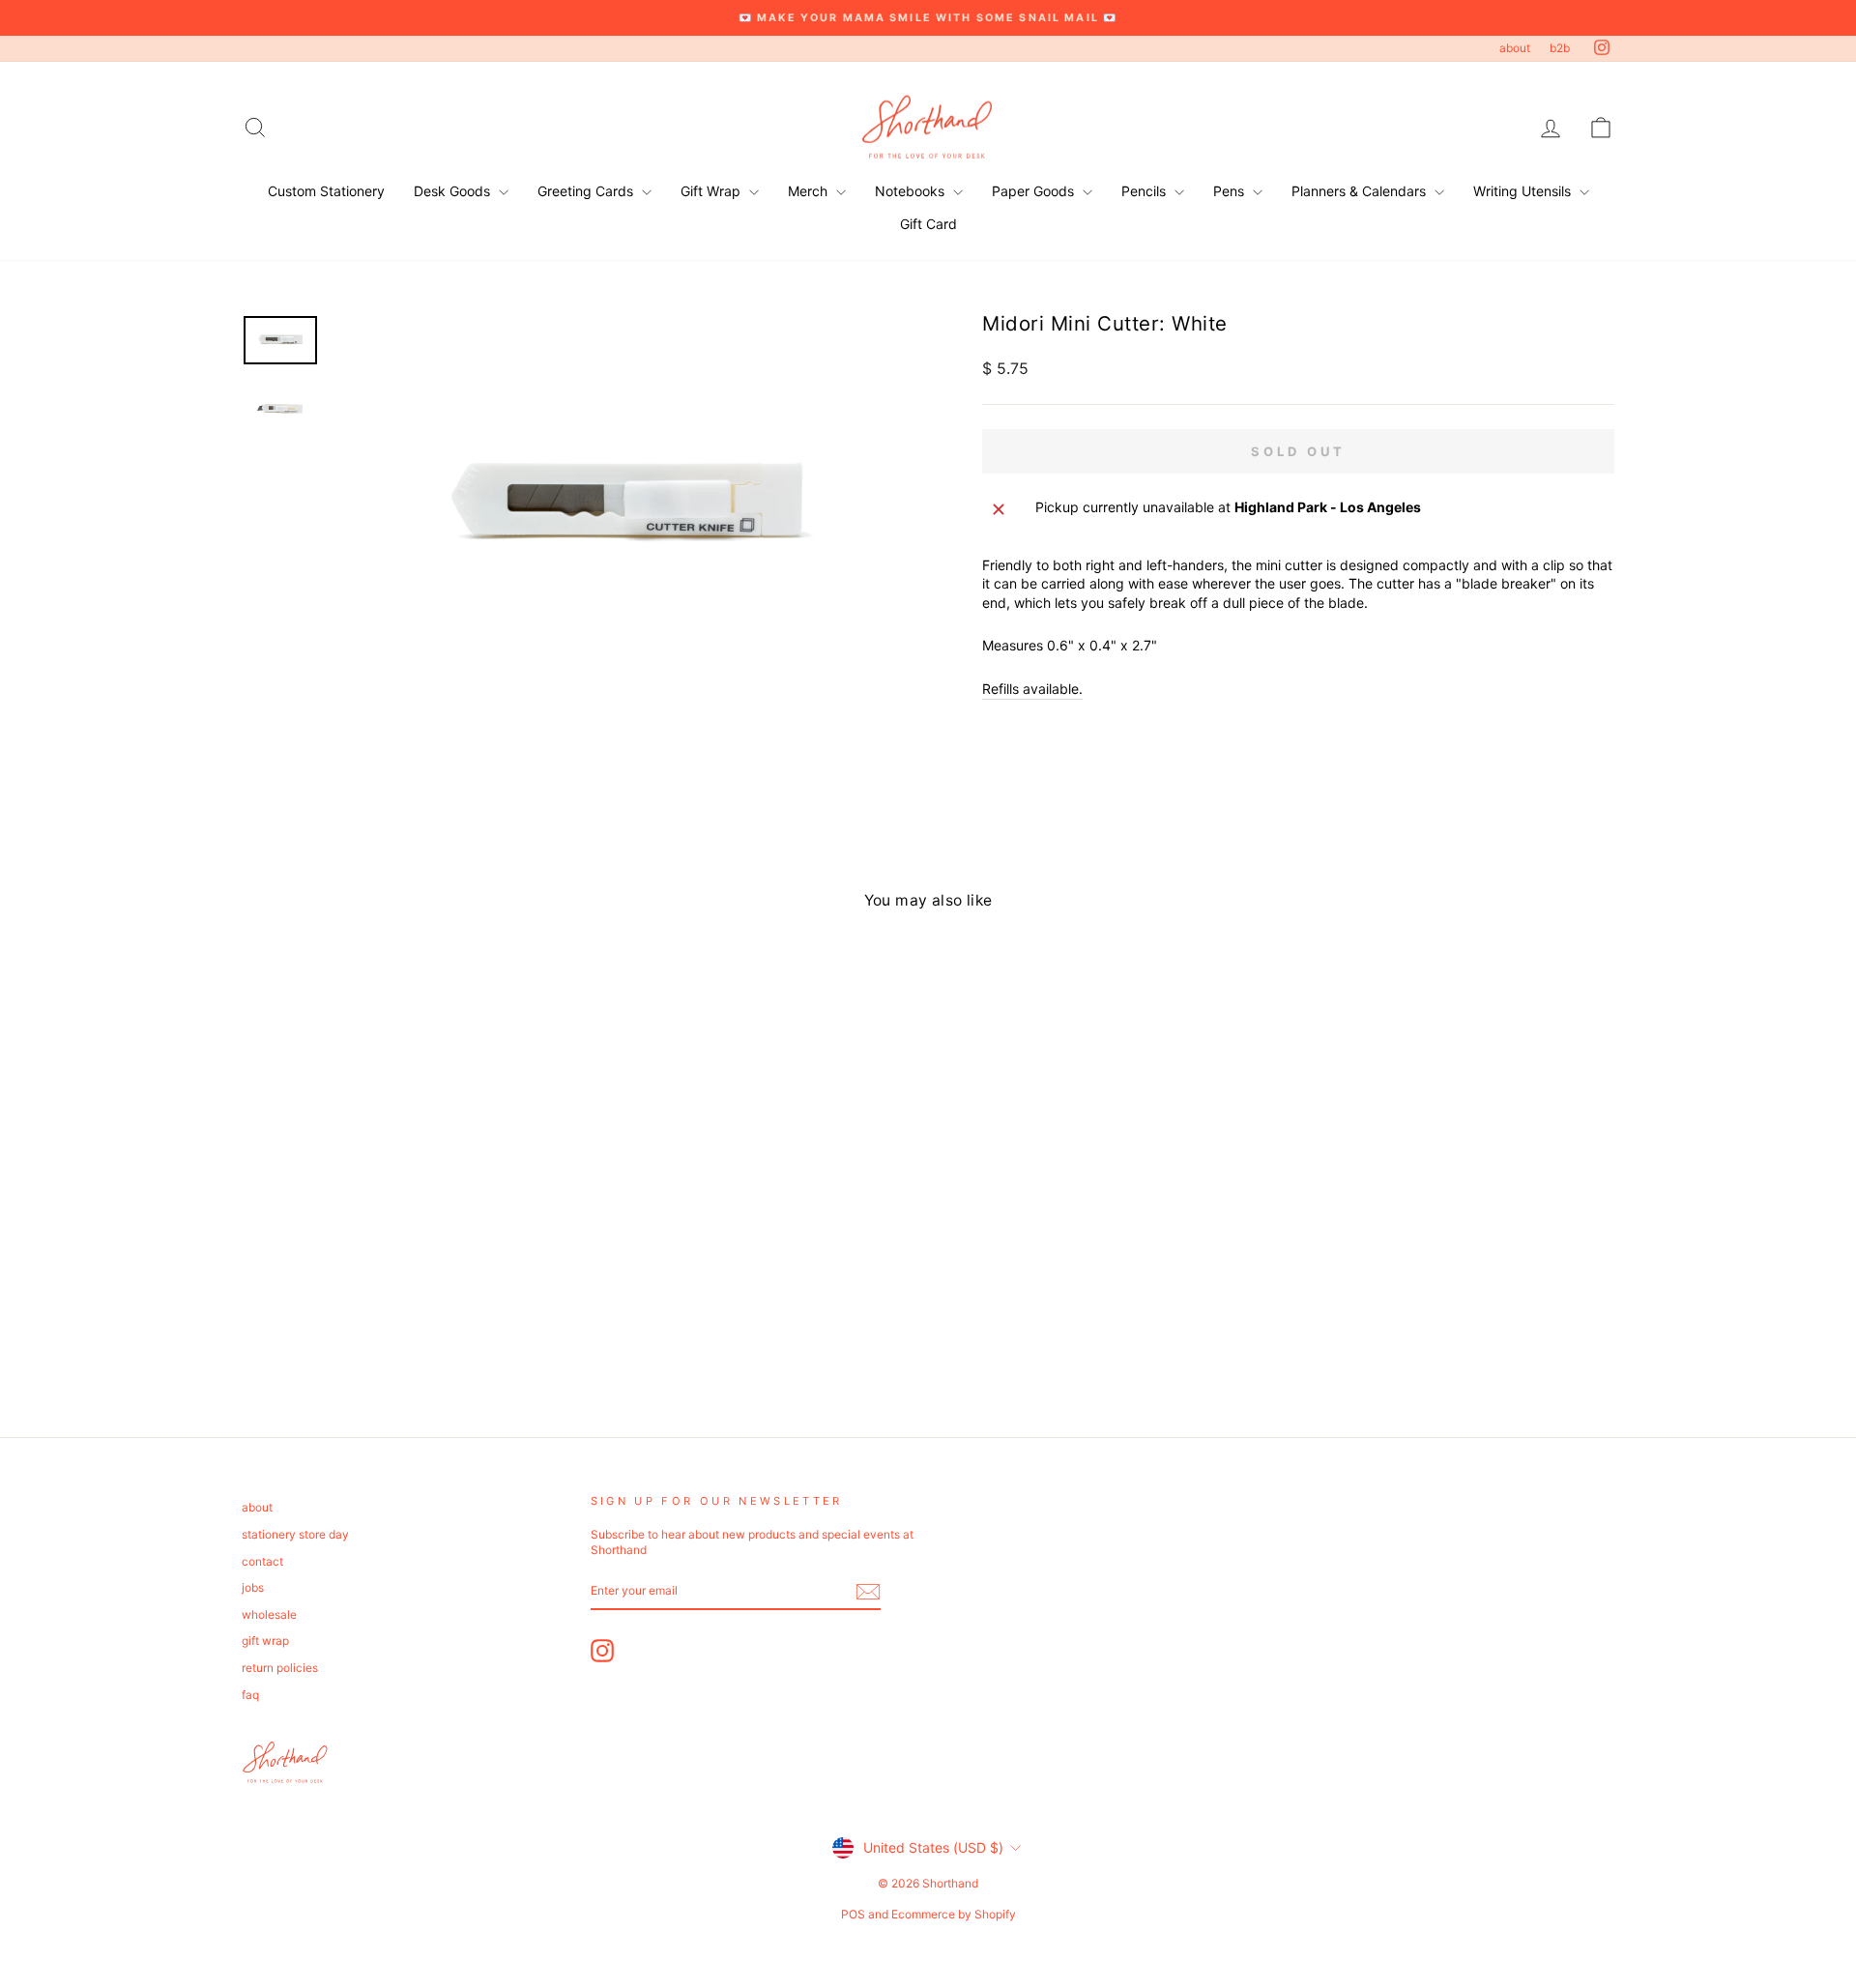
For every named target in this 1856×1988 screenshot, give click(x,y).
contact (262, 1561)
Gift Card (928, 224)
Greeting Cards (587, 191)
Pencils (1145, 191)
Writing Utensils (1524, 191)
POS (853, 1914)
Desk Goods (454, 191)
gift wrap (265, 1641)
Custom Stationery (326, 191)
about (1515, 48)
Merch (810, 191)
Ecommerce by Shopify (954, 1914)
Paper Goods (1035, 191)
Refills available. (1032, 689)
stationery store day (295, 1534)
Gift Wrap (712, 191)
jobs (253, 1587)
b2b (1560, 48)
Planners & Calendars (1361, 191)
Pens (1231, 191)
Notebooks (912, 191)
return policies (280, 1668)
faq (250, 1695)
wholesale (269, 1614)
